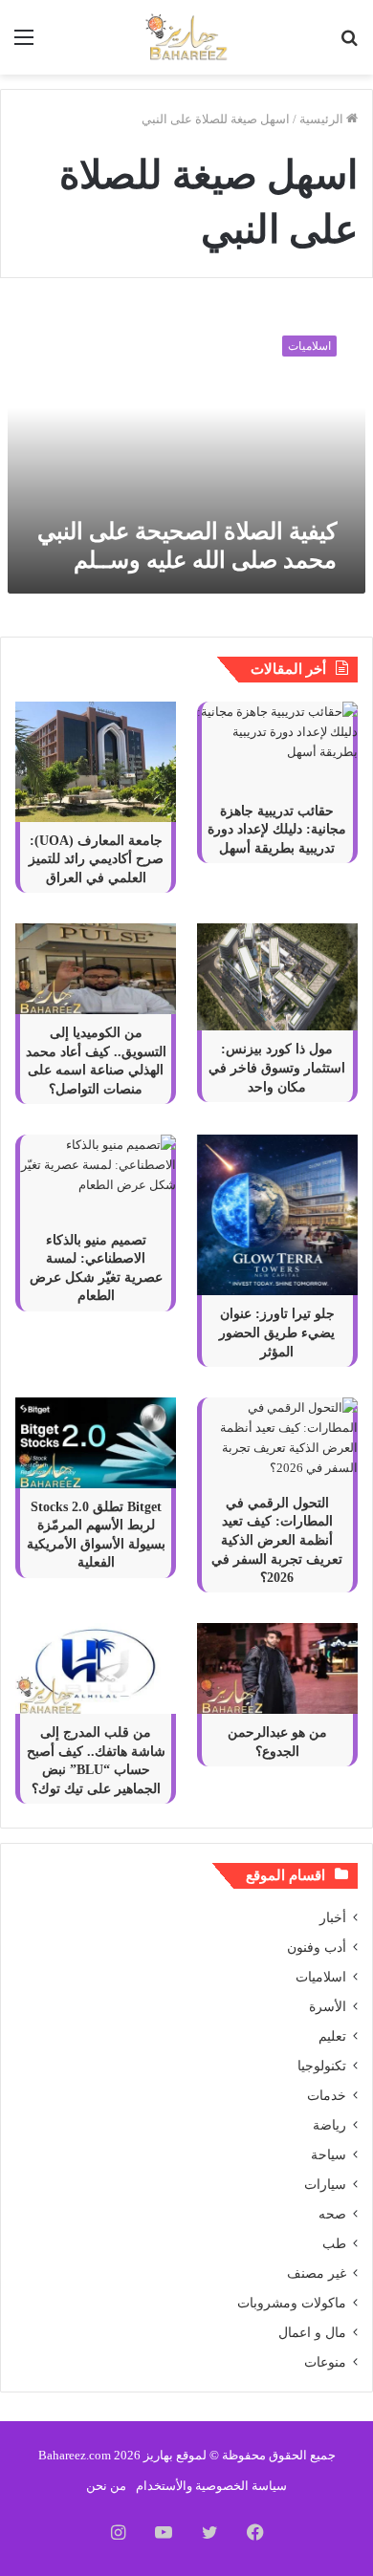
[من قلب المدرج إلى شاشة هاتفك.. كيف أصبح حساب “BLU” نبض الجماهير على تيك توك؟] (96, 1668)
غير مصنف (317, 2273)
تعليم (332, 2036)
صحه (332, 2214)
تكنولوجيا (322, 2066)
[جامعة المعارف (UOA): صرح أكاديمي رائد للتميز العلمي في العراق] (96, 762)
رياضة (329, 2125)
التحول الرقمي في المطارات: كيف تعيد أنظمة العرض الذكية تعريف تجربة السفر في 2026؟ (277, 1540)
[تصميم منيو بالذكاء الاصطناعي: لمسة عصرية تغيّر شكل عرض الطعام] (96, 1178)
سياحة (329, 2155)
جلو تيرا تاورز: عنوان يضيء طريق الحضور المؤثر (277, 1332)
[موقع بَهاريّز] (186, 37)
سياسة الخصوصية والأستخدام (211, 2486)
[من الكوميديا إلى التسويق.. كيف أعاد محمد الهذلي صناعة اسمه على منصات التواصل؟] (96, 969)
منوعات (325, 2362)
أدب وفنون (317, 1948)
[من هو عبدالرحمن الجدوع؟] (277, 1668)
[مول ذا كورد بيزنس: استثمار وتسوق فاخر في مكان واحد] (277, 977)
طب (334, 2244)
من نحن (106, 2486)
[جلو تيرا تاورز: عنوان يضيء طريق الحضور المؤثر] (277, 1215)
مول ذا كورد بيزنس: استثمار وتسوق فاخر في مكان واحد (277, 1068)
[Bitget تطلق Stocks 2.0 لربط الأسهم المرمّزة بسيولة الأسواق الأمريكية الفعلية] (96, 1443)
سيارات (325, 2185)
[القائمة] (24, 44)
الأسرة (328, 2007)
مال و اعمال (312, 2333)
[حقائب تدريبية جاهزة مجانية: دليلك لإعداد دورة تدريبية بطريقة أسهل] (277, 747)
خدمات (327, 2096)
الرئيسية (323, 119)
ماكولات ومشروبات (292, 2303)
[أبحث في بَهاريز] (349, 44)
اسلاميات (321, 1977)
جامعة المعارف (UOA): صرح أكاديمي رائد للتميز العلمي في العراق (96, 859)
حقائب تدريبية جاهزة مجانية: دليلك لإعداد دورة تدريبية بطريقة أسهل (277, 830)
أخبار (333, 1918)
